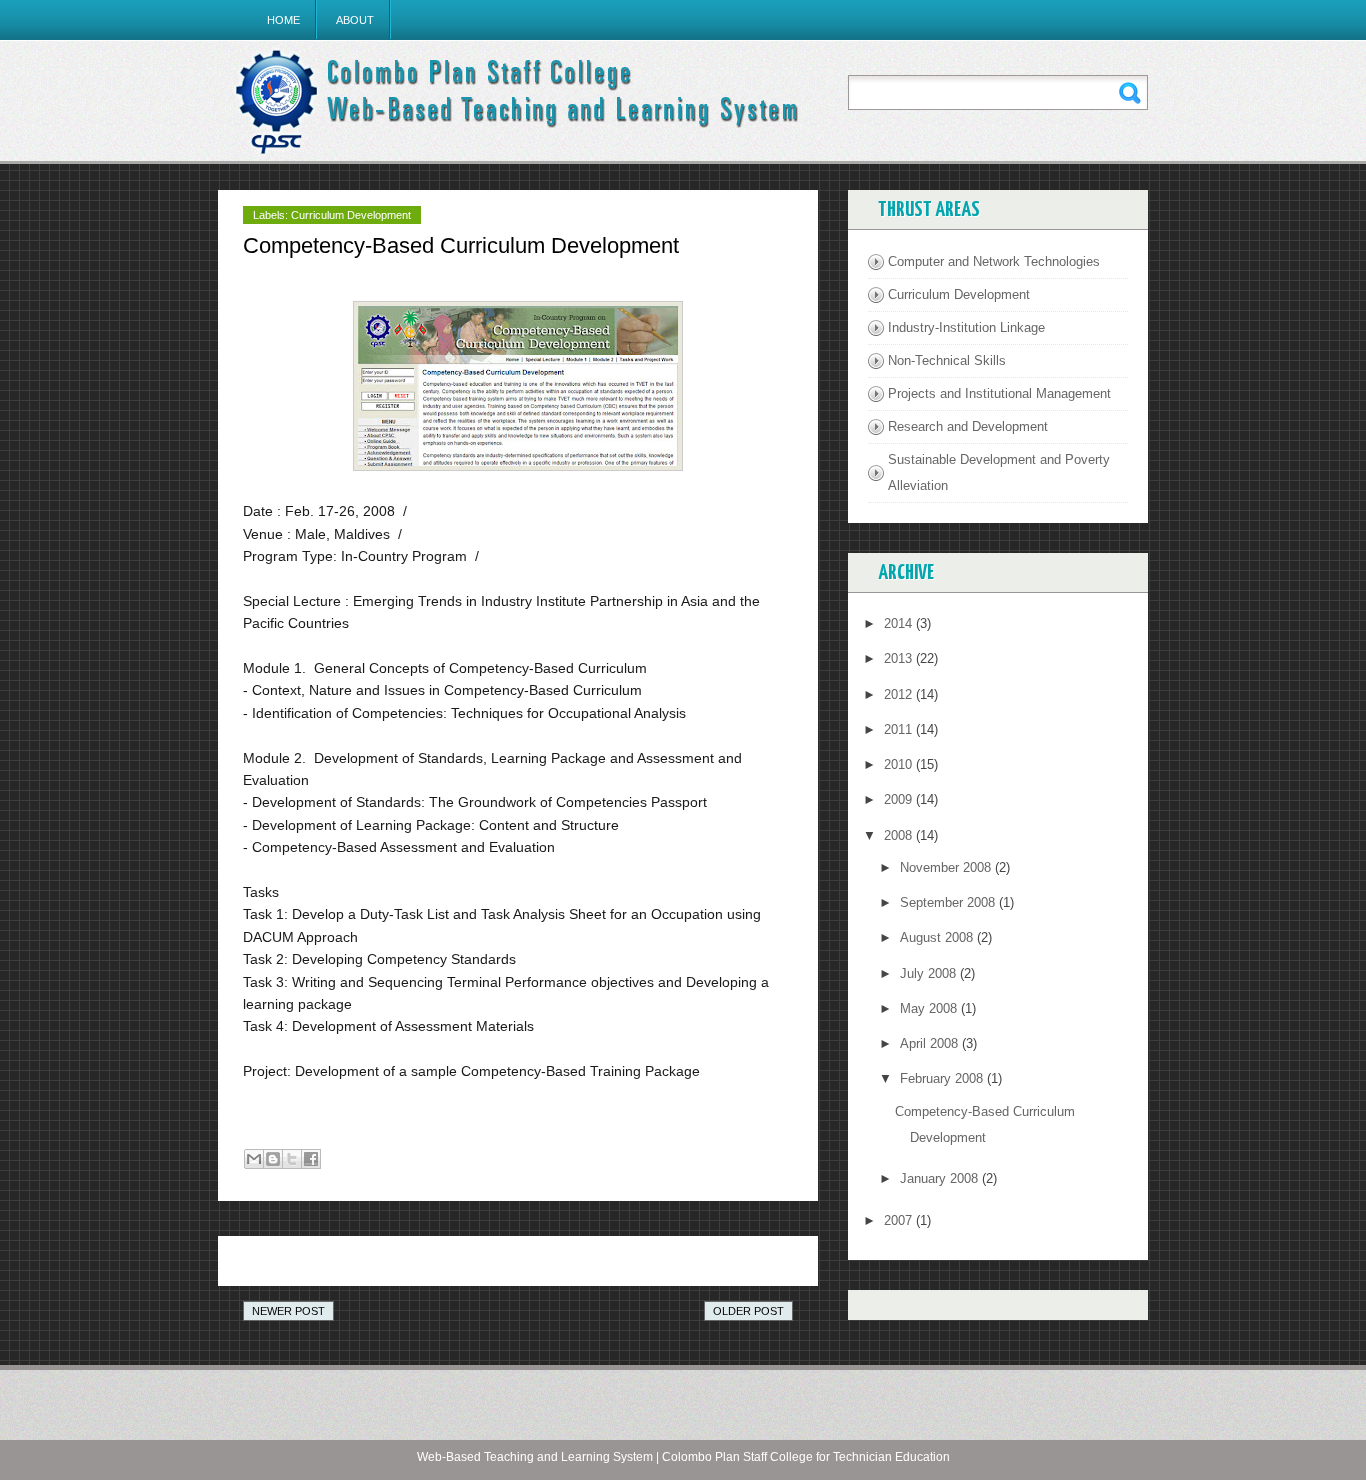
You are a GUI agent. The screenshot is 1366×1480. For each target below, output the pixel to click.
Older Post (748, 1311)
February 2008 (943, 1078)
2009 (900, 799)
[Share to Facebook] (311, 1159)
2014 (900, 623)
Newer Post (288, 1311)
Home (283, 20)
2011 (900, 729)
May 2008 (930, 1008)
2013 (900, 658)
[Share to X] (292, 1159)
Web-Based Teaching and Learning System (535, 1457)
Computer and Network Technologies (994, 261)
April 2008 (931, 1043)
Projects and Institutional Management (999, 393)
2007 (900, 1220)
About (355, 20)
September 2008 (949, 902)
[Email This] (254, 1159)
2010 (900, 764)
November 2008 (947, 867)
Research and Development (968, 426)
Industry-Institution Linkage (966, 327)
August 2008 (938, 937)
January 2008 (941, 1178)
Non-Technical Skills (947, 360)
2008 (900, 835)
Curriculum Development (351, 215)
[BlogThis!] (273, 1159)
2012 (900, 694)
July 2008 (930, 973)
